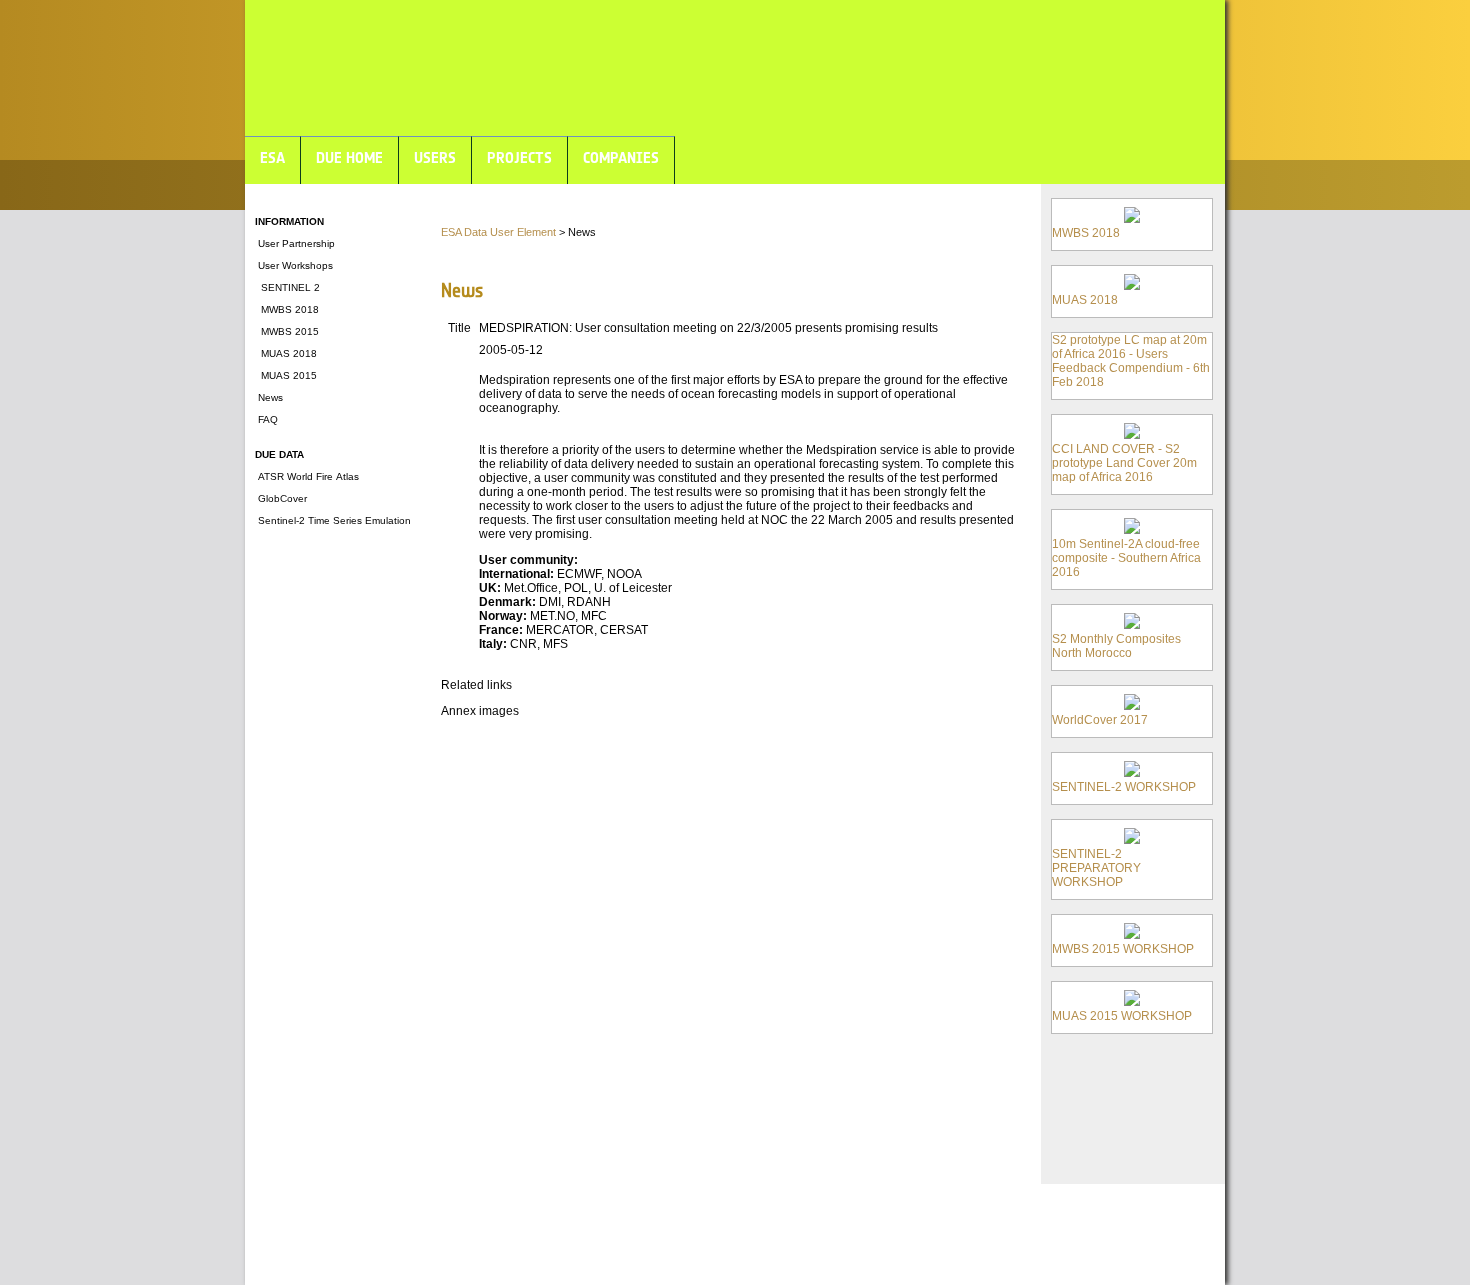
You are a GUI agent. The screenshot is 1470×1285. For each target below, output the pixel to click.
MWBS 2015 (287, 331)
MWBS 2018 (287, 309)
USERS (435, 157)
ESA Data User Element (498, 232)
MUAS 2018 (286, 353)
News (269, 397)
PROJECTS (519, 157)
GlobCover (281, 498)
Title (459, 328)
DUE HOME (349, 157)
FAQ (266, 419)
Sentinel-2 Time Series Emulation (333, 520)
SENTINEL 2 (287, 287)
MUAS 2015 (286, 375)
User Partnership (295, 243)
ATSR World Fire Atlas (307, 476)
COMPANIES (621, 157)
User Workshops (294, 265)
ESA (272, 157)
